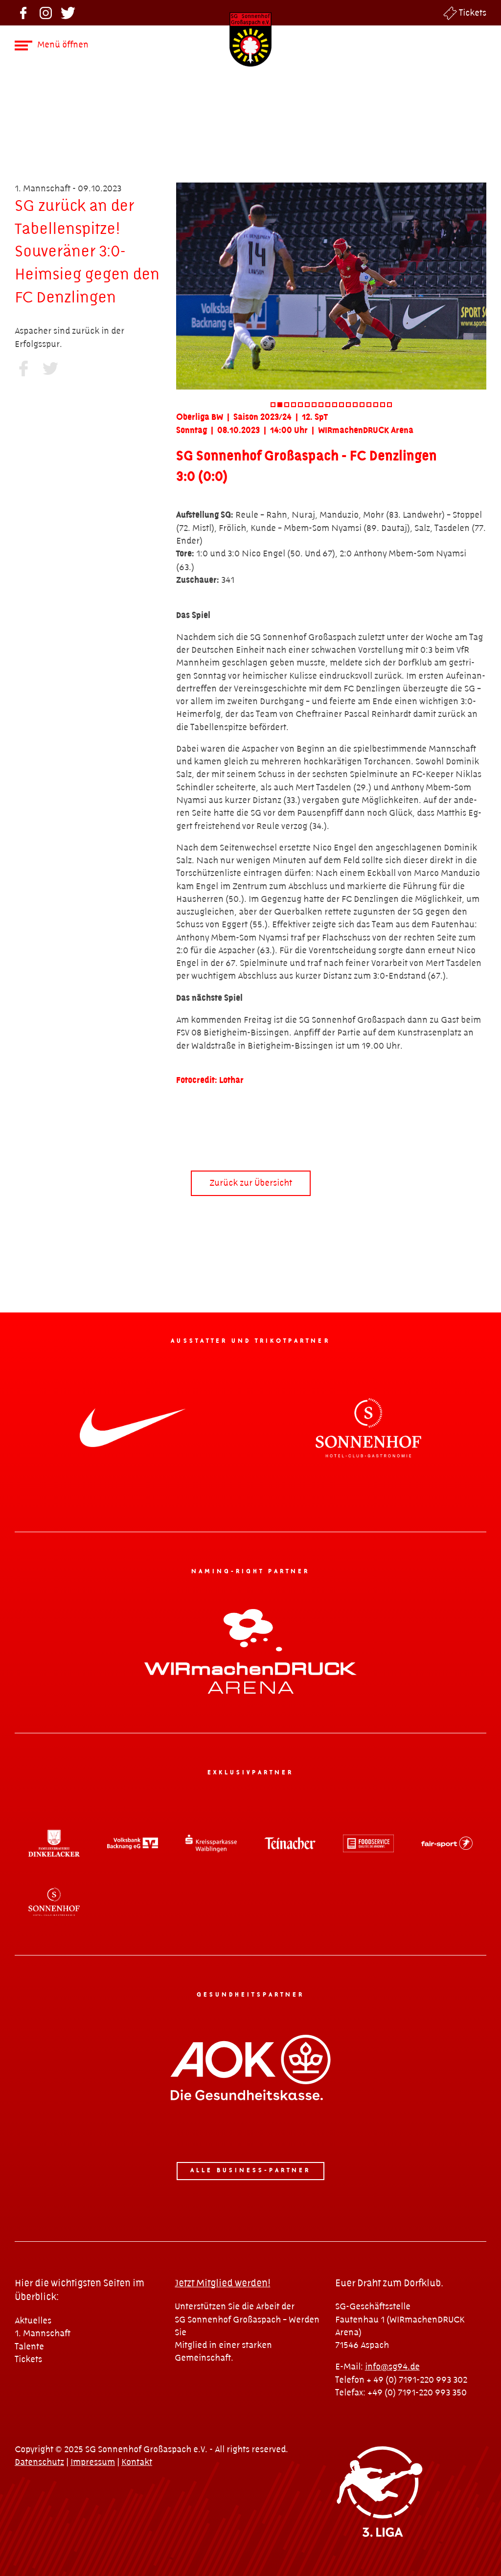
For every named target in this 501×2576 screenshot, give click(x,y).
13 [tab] (355, 405)
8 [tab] (321, 405)
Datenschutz (39, 2462)
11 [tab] (342, 405)
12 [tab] (348, 405)
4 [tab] (294, 405)
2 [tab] (280, 405)
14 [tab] (362, 405)
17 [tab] (383, 405)
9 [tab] (328, 405)
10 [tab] (335, 405)
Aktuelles (33, 2321)
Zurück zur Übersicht (251, 1183)
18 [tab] (389, 405)
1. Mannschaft (43, 2334)
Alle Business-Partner (251, 2171)
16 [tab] (376, 405)
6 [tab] (307, 405)
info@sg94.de (392, 2367)
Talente (29, 2347)
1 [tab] (273, 405)
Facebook (23, 13)
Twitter (68, 13)
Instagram (46, 13)
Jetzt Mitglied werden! (222, 2284)
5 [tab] (300, 405)
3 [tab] (287, 405)
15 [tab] (369, 405)
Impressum (93, 2462)
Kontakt (137, 2462)
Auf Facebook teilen (23, 368)
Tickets (473, 13)
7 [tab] (314, 405)
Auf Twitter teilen (50, 368)
